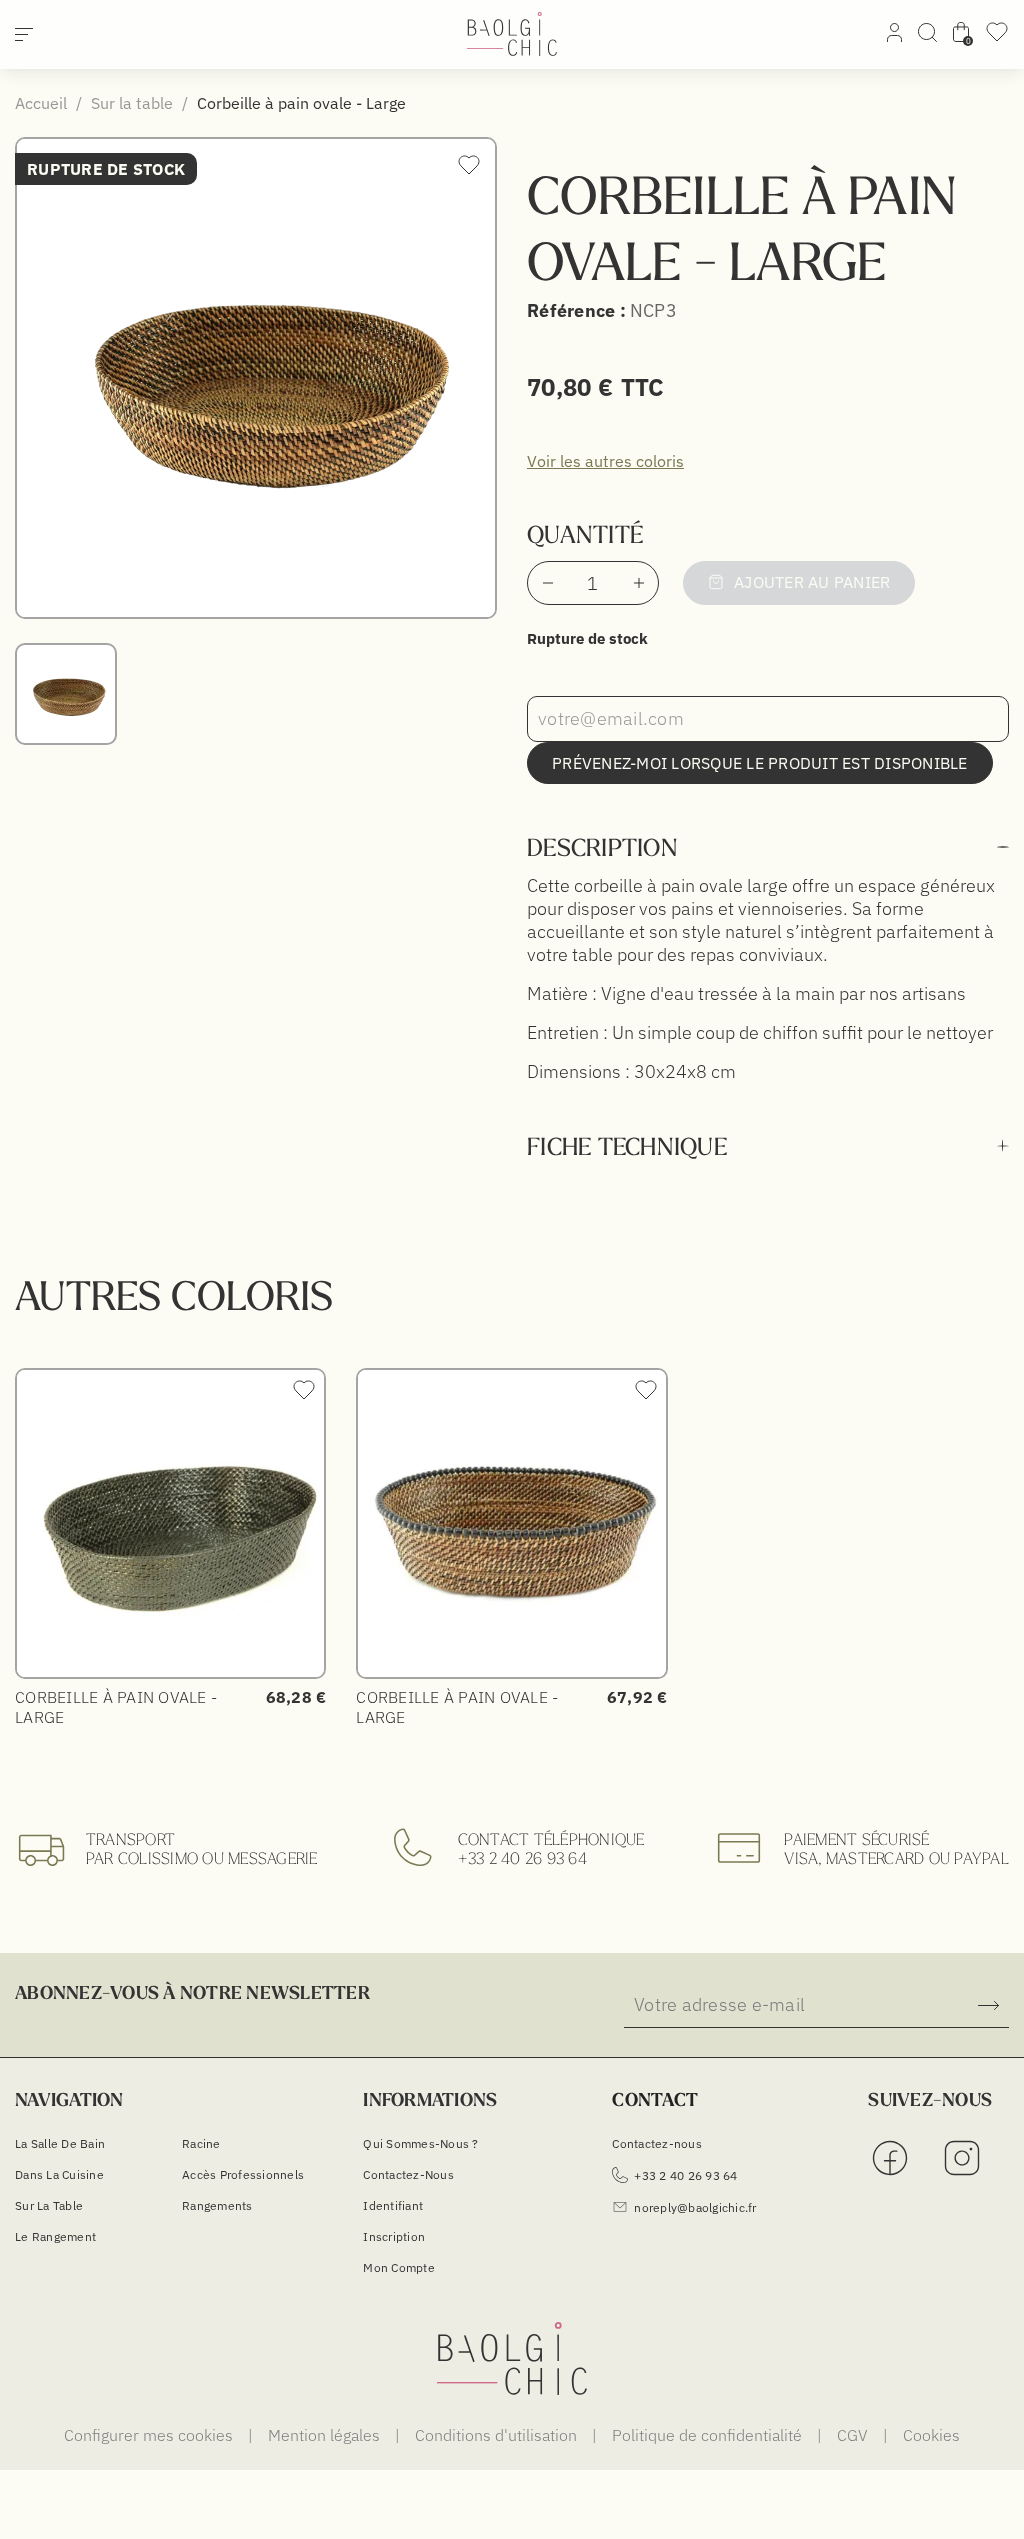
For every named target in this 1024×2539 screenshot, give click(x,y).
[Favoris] (997, 38)
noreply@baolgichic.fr (695, 2207)
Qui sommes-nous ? (420, 2143)
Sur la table (49, 2205)
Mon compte (399, 2267)
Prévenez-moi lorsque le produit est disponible (760, 763)
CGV (854, 2435)
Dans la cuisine (59, 2174)
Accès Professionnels (243, 2174)
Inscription (394, 2236)
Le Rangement (55, 2236)
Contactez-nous (408, 2174)
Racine (201, 2143)
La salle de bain (60, 2143)
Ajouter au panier (812, 582)
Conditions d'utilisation (498, 2435)
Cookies (931, 2435)
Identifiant (393, 2205)
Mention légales (326, 2435)
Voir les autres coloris (605, 461)
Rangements (217, 2205)
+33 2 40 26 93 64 (522, 1857)
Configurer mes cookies (150, 2435)
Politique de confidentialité (709, 2435)
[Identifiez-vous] (894, 36)
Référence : (576, 310)
